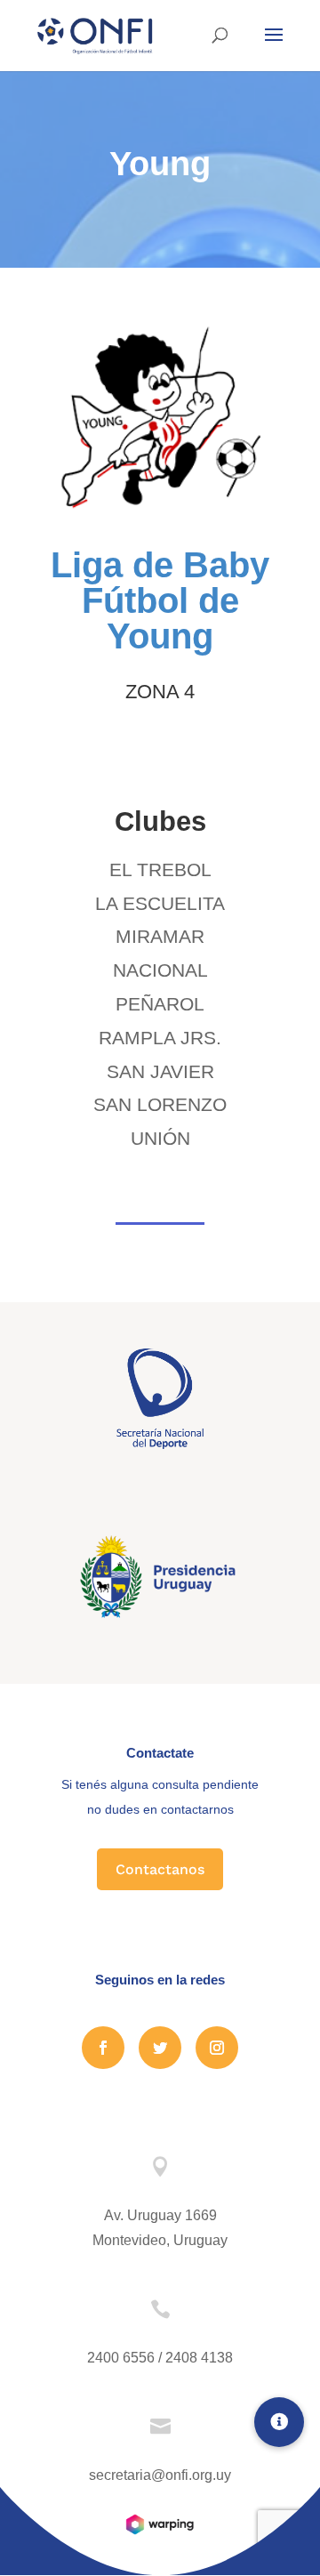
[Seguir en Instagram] (217, 2048)
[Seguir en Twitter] (160, 2048)
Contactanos (160, 1869)
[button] (279, 2422)
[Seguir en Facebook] (103, 2048)
